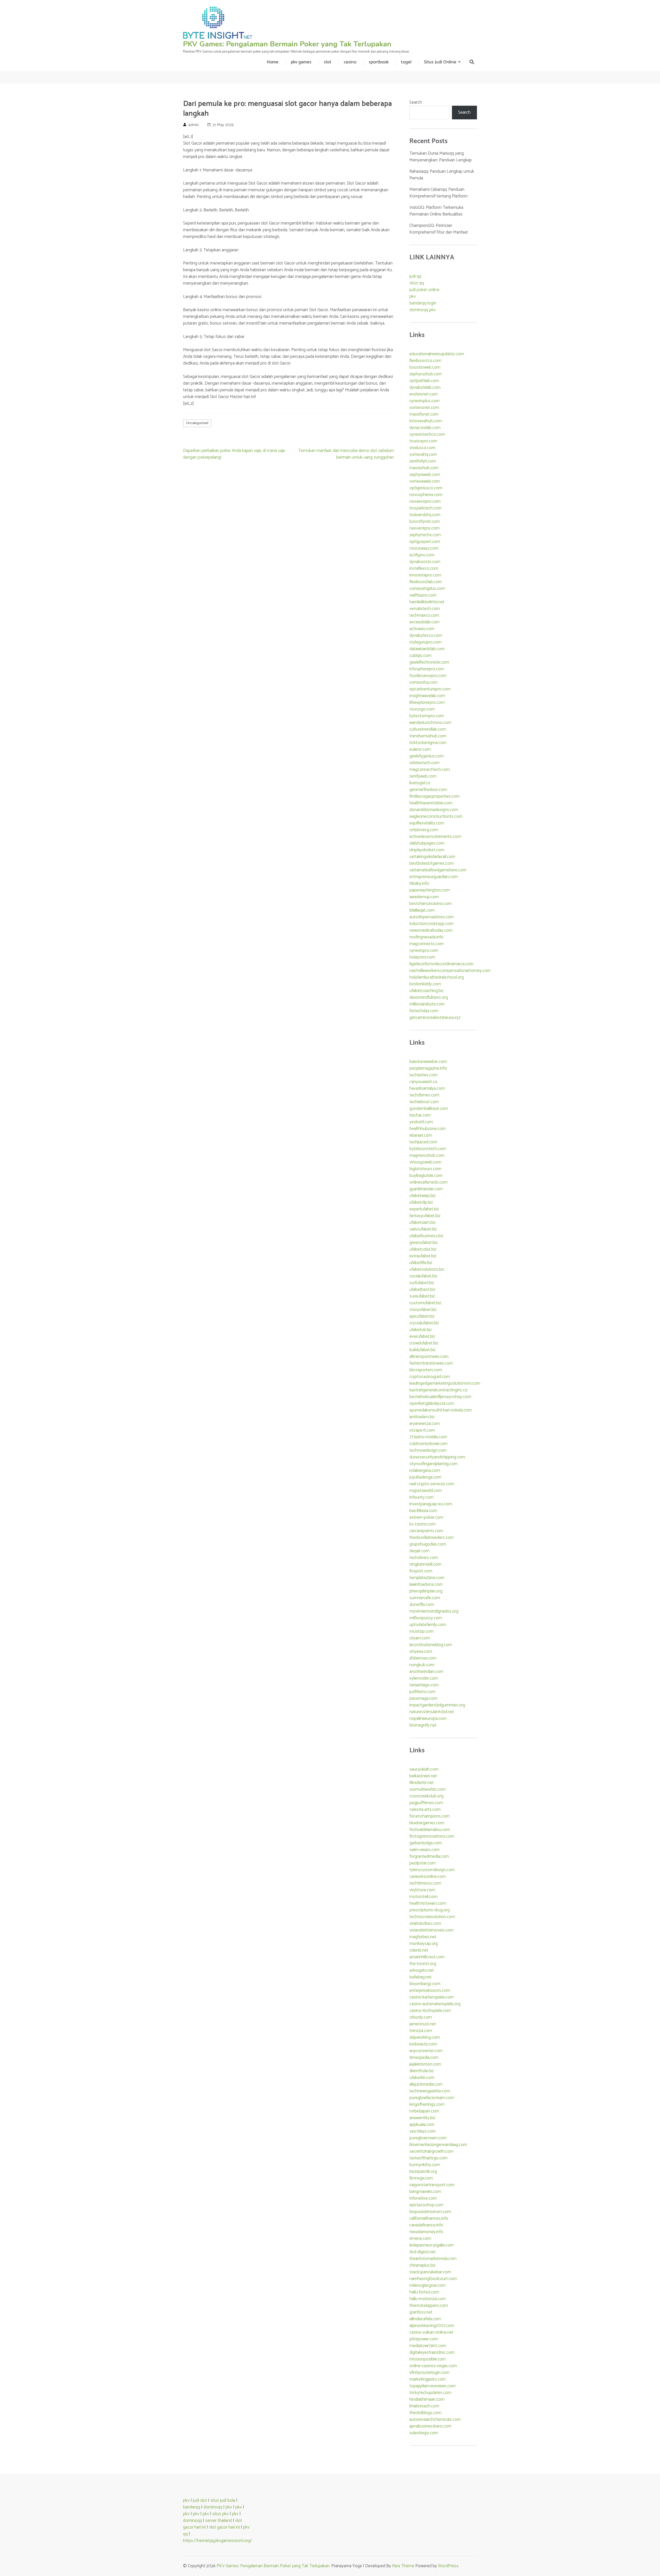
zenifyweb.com (423, 776)
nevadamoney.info (426, 2232)
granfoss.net (421, 2312)
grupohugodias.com (428, 1544)
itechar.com (420, 1115)
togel (406, 62)
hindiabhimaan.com (427, 2399)
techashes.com (423, 1075)
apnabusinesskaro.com (430, 2426)
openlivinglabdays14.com (432, 1403)
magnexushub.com (427, 1155)
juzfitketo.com (422, 1692)
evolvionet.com (424, 394)
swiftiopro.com (423, 595)
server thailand (218, 2521)
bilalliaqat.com (422, 910)
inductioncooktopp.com (431, 924)
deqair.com (419, 1551)
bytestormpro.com (427, 716)
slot (328, 62)
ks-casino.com (423, 1524)
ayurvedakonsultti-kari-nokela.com (441, 1410)
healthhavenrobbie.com (431, 803)
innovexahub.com (426, 421)
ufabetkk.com (422, 2078)
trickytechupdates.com (430, 2393)
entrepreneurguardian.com (434, 877)
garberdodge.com (426, 1843)
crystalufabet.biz (424, 1323)
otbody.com (421, 2017)
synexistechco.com (427, 434)
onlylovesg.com (424, 830)
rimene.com (420, 2239)
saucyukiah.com (424, 1769)
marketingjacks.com (428, 2379)
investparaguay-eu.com (431, 1504)
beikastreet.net (423, 1776)
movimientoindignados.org (434, 1611)
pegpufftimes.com (426, 1803)
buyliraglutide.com (426, 1176)
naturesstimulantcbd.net (432, 1712)
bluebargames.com (427, 1823)
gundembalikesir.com (429, 1109)
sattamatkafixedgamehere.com (438, 870)
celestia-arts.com (425, 1810)
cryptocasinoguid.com (430, 1377)
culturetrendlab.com (428, 729)
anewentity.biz (422, 2118)
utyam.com (420, 1638)
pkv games (301, 62)
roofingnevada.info (426, 937)
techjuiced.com (423, 1142)
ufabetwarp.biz (422, 1196)
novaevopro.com (425, 501)
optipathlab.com (424, 381)
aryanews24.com (425, 1424)
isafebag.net (420, 1977)
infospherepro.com (427, 669)
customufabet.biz (425, 1303)
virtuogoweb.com (425, 1162)
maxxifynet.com (424, 414)
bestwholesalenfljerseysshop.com (440, 1397)
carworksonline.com (428, 1877)
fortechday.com (424, 1011)
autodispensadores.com (432, 917)
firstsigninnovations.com (432, 1836)
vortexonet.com (424, 408)
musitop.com (422, 1631)
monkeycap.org (424, 1944)
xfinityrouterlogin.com (429, 2373)
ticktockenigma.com (428, 743)
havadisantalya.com (427, 1088)
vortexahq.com (423, 455)
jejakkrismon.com (425, 2064)
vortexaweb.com (425, 481)
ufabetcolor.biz (423, 1249)
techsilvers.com (424, 1558)
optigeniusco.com (426, 488)
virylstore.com (422, 1890)
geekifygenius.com (427, 756)
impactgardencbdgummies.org (437, 1705)
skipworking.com (425, 2037)
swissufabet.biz (423, 1229)
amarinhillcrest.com (427, 1957)
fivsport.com (421, 1571)
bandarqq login (423, 303)
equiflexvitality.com (427, 823)
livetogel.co (420, 783)
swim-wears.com (424, 1850)
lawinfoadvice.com (426, 1584)
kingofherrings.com (427, 2104)
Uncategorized (197, 423)
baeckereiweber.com (428, 1062)
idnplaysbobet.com (427, 850)
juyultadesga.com (425, 1477)
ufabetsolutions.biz (427, 1269)
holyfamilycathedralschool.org (437, 977)
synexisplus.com (424, 401)
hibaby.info (419, 884)
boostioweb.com (425, 367)
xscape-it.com (422, 1430)
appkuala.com (422, 2125)
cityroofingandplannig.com (434, 1464)
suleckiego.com (424, 2433)
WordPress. (449, 2566)
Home (273, 62)
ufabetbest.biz (422, 1290)
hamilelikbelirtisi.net (427, 602)
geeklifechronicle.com (429, 662)
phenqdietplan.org (426, 1591)
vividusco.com (422, 448)
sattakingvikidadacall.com (432, 857)
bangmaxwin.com (425, 2192)
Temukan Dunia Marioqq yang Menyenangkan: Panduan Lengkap (441, 157)
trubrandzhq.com (425, 515)
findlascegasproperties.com (435, 796)
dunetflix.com (422, 1605)
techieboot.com (424, 1102)
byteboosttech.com (428, 1149)
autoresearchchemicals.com (435, 2420)
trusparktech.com (426, 508)
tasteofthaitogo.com (428, 2158)
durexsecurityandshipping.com (437, 1457)
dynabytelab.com (425, 387)
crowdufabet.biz (424, 1343)
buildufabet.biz (422, 1350)
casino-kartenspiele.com (432, 1997)
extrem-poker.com (426, 1517)
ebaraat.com (421, 1135)
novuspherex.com (426, 495)
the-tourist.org (423, 1964)
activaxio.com (422, 629)
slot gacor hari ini (224, 2527)
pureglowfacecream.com (432, 2098)
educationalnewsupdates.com (437, 354)
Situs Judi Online (440, 62)
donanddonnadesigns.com (434, 810)
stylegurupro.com (426, 642)
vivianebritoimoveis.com (431, 1930)
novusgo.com (422, 709)
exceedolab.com (424, 622)
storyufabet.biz (423, 1310)
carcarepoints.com (426, 1531)
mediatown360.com (428, 2346)
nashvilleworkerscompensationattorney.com (450, 971)
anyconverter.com (426, 2051)
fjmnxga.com (421, 2178)
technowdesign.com (428, 1450)
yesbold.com (421, 1122)
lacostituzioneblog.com (431, 1645)
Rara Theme (403, 2566)
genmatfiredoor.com (428, 790)
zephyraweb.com (425, 475)
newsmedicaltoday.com (431, 930)
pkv (413, 296)
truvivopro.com (423, 441)
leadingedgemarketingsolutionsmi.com (445, 1383)
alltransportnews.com (429, 1357)
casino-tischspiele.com (430, 2011)
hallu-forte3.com (424, 2292)
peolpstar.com (423, 1863)
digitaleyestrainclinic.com (432, 2352)
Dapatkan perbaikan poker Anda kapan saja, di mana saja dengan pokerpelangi (234, 454)
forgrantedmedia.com (429, 1856)
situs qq (417, 283)
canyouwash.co (423, 1082)
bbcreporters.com (426, 1370)
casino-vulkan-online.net (431, 2332)
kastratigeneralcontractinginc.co (439, 1390)
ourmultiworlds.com (427, 1789)
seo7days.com (423, 2131)
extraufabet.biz (423, 1256)
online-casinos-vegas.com (433, 2366)
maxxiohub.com (424, 468)
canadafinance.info (426, 2225)
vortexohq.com (423, 682)
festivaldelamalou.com (430, 1830)
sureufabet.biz (422, 1296)
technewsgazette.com (430, 2091)
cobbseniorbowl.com (428, 1444)
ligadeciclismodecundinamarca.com (442, 964)
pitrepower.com (424, 2339)
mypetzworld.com (426, 1491)
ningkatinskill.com (425, 1564)
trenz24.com (421, 2031)
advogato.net (422, 1970)
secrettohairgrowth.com (431, 2151)
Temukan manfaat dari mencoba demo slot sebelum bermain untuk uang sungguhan (346, 454)
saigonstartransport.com (432, 2185)
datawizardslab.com (427, 649)
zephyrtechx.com (425, 535)
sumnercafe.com (425, 1598)
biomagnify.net (423, 1725)
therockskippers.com (429, 2306)
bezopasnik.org (423, 2172)
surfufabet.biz (422, 1283)
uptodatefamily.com (428, 1625)
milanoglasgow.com (427, 2285)
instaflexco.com (424, 568)
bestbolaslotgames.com (432, 863)
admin (193, 125)
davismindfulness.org (429, 997)
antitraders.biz (422, 1417)
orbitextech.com (424, 763)
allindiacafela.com (425, 2319)
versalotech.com (425, 609)
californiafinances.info (429, 2218)
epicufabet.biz (422, 1316)
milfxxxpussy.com (426, 1618)
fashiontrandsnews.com (431, 1363)
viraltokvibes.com (425, 1923)
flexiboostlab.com (426, 582)
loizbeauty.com (423, 2044)
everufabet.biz (422, 1336)
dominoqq (213, 2507)
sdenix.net (419, 1950)
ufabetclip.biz (421, 1202)
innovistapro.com (425, 575)
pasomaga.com (423, 1698)
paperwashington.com (430, 890)
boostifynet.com (425, 522)
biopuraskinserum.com (430, 2212)
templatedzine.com (427, 1578)
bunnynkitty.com (425, 2165)
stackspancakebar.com (430, 2272)
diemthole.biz (422, 2071)
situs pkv (221, 2514)
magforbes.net (423, 1937)
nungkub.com (422, 1665)
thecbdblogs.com (425, 2413)
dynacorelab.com (425, 428)
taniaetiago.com (424, 1685)
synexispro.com (424, 951)
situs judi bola (223, 2500)
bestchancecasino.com (431, 904)
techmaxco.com (424, 615)
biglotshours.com (425, 1169)
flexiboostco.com (425, 361)
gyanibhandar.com (426, 1189)
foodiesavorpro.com (428, 676)
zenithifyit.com (423, 461)
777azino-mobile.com (428, 1437)
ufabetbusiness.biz (426, 1236)
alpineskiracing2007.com (432, 2326)
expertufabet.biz (424, 1209)
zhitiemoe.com (423, 1658)
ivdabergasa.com (425, 1471)
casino (350, 62)
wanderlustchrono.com (430, 723)
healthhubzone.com (428, 1129)
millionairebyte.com (427, 1004)
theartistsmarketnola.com (433, 2259)
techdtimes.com (424, 1095)
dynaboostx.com (425, 562)
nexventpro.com (424, 528)
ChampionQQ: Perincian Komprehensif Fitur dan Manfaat (439, 229)
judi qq (415, 276)
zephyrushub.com (426, 374)
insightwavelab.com (427, 696)
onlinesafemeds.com (428, 1182)
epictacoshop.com (426, 2205)
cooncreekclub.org (426, 1796)
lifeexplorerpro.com (427, 703)
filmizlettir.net (422, 1783)
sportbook (379, 62)
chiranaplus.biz (422, 2265)
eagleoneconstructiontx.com (436, 816)
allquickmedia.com (426, 2084)
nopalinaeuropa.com (428, 1719)
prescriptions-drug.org (430, 1910)
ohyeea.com (421, 1652)
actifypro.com (422, 555)
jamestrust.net (423, 2024)
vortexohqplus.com (427, 589)
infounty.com (422, 1497)
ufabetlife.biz (421, 1263)
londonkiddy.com (425, 984)
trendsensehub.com (428, 736)
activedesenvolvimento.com (435, 837)
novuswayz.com (424, 548)
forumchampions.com (430, 1816)
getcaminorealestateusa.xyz (435, 1018)
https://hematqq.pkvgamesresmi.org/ (218, 2541)
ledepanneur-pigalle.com (432, 2245)
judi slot (200, 2500)
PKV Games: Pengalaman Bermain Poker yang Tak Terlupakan (287, 44)
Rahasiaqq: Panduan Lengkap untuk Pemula (442, 175)
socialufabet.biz (423, 1276)
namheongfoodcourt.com (433, 2279)
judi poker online (424, 290)
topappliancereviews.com (432, 2386)
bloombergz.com (425, 1984)
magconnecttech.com (430, 770)
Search (416, 102)
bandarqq (192, 2507)
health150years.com (428, 1903)
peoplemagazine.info (428, 1068)
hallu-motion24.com (428, 2299)
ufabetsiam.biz (422, 1223)
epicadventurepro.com (430, 689)
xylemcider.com (424, 1678)
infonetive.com (423, 2198)
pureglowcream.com (428, 2138)
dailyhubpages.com (427, 843)
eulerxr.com (420, 749)
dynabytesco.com (426, 635)
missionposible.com (428, 2359)
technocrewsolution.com (432, 1917)
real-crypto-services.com (432, 1484)
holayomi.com (422, 957)
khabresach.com (424, 2406)
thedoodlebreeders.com (432, 1538)
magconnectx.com (427, 944)
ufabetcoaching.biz (426, 991)
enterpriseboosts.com (430, 1991)
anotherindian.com (426, 1672)
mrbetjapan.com (424, 2111)
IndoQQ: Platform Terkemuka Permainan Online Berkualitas (436, 211)
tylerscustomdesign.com (432, 1870)
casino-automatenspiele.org (435, 2004)
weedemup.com (424, 897)
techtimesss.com (425, 1883)
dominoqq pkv (423, 310)
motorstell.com (423, 1897)
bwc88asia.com (423, 1511)
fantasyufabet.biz (425, 1216)
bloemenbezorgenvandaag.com (438, 2145)
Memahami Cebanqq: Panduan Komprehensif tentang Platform (439, 193)
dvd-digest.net (423, 2252)
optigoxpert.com (425, 542)
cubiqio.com (420, 656)
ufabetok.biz (420, 1330)
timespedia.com (424, 2058)
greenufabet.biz (423, 1243)
